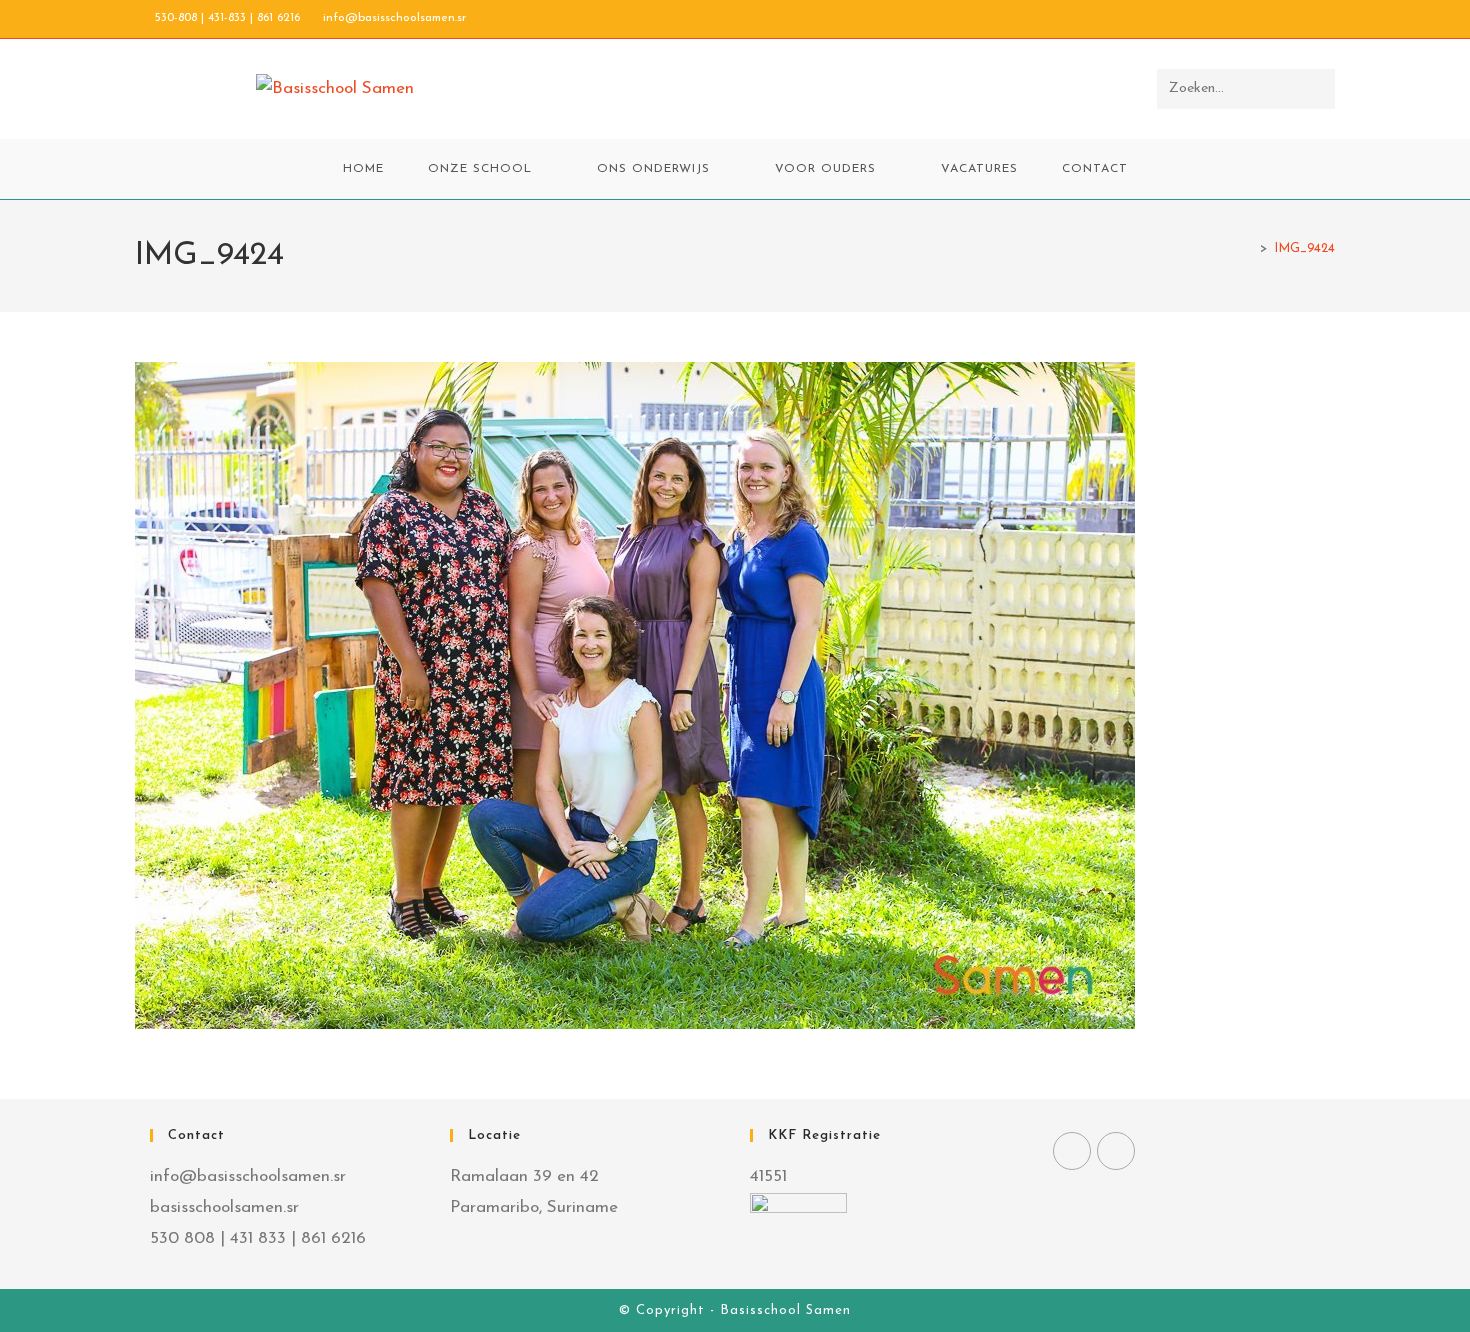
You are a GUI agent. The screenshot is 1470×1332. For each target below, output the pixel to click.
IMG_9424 (1304, 248)
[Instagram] (1116, 1151)
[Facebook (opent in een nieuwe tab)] (1283, 19)
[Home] (1249, 248)
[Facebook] (1072, 1151)
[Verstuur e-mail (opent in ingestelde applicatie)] (1326, 19)
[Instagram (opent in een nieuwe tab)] (1306, 19)
